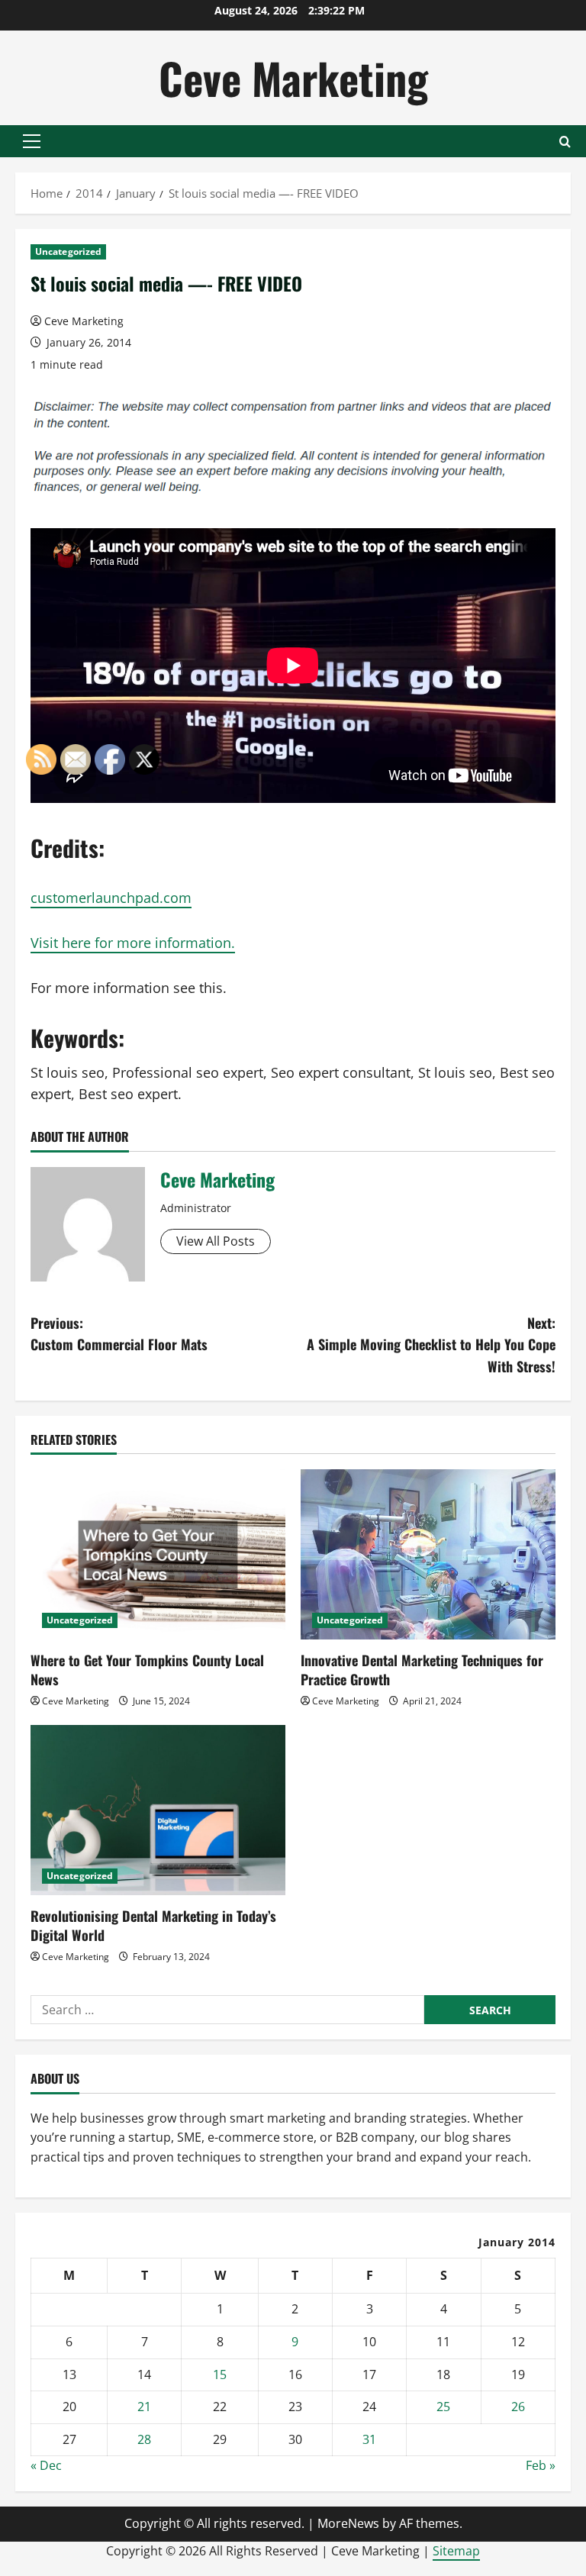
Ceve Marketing (293, 77)
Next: (431, 1345)
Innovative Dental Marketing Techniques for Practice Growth (422, 1670)
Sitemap (456, 2551)
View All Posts (216, 1241)
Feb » (541, 2465)
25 (443, 2407)
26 (518, 2407)
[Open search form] (565, 142)
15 (220, 2374)
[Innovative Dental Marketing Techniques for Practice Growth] (428, 1554)
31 (369, 2439)
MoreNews (348, 2523)
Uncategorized (68, 251)
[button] (32, 141)
